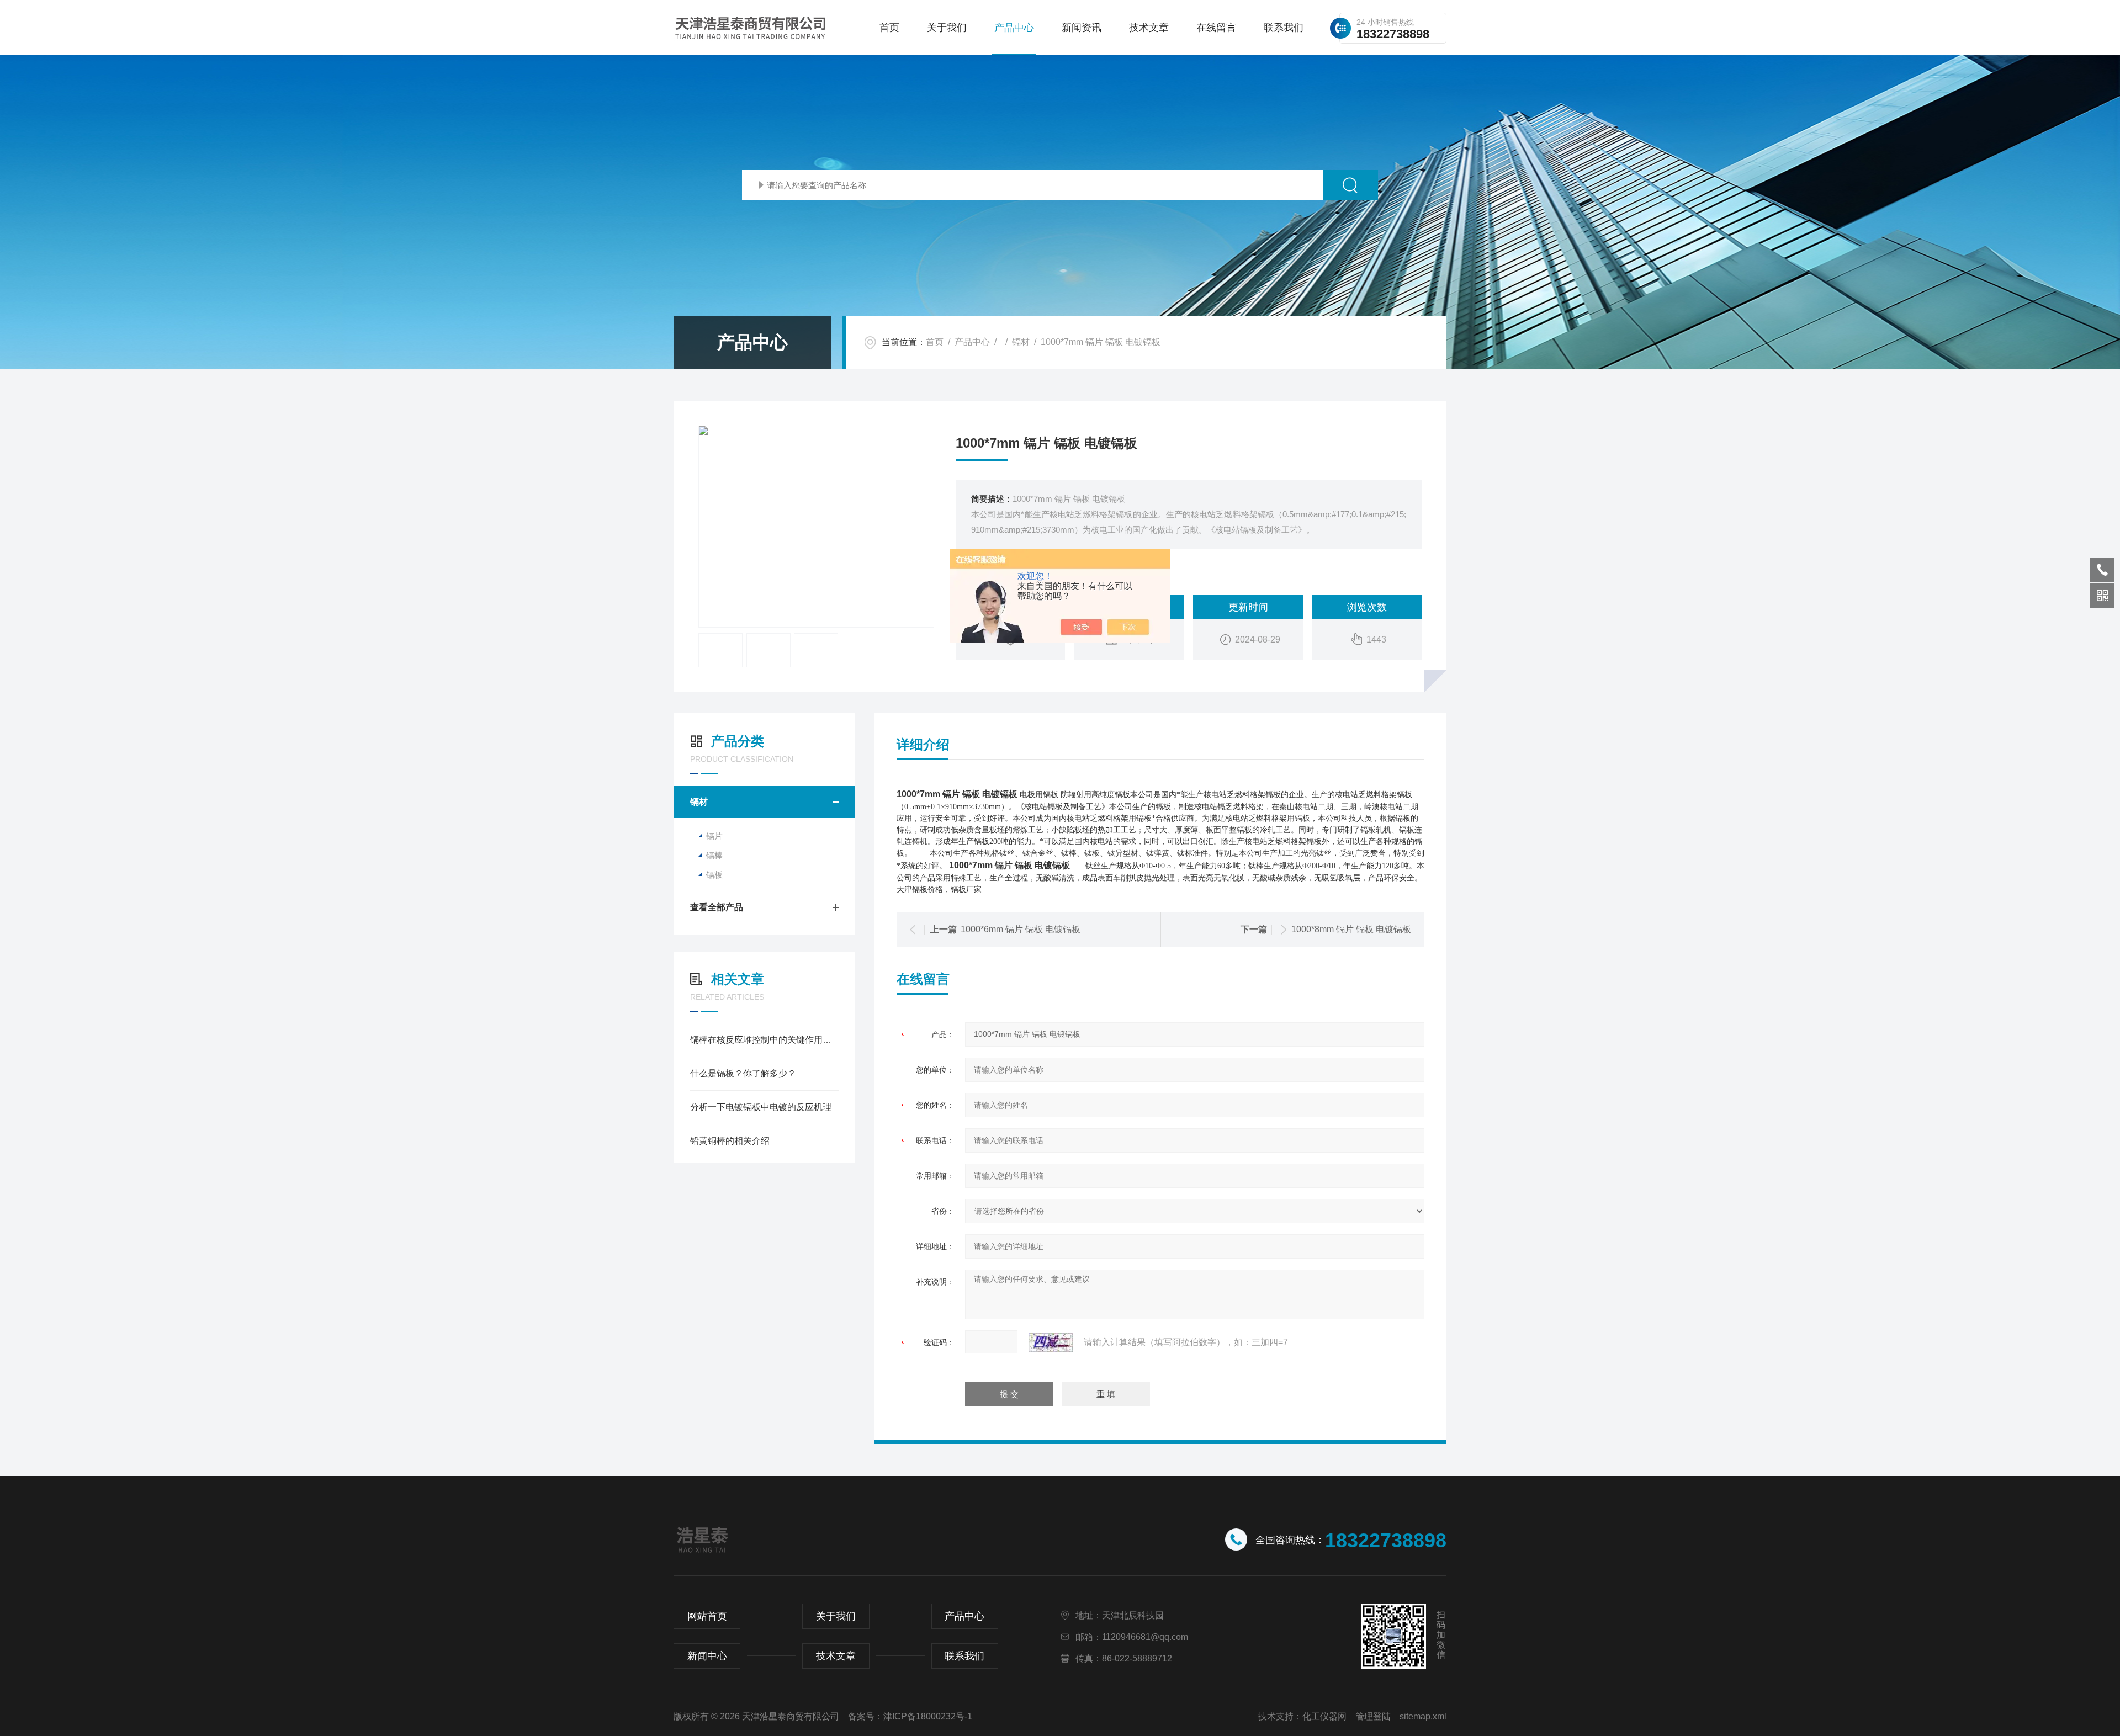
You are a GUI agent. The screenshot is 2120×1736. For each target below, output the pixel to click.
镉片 (714, 836)
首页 (889, 28)
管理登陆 (1373, 1716)
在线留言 (1216, 28)
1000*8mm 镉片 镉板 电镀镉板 (1351, 929)
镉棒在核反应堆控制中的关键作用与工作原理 (764, 1040)
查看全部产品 (717, 907)
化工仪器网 (1324, 1716)
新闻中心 (707, 1656)
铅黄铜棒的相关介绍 (730, 1141)
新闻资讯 (1082, 28)
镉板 (714, 875)
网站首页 (707, 1616)
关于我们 (947, 28)
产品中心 (1014, 28)
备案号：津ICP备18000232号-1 (910, 1716)
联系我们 (1284, 28)
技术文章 (1149, 28)
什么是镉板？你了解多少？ (743, 1073)
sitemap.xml (1423, 1716)
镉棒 (714, 855)
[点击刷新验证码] (1051, 1342)
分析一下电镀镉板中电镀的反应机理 (761, 1107)
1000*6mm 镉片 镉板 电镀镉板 (1021, 929)
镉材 (1021, 342)
